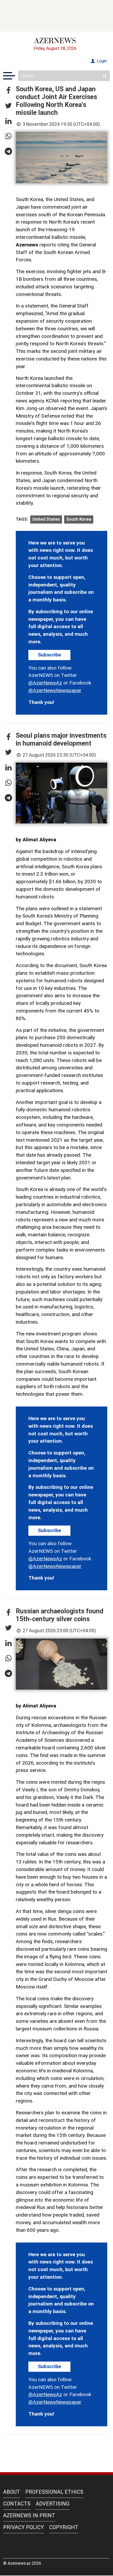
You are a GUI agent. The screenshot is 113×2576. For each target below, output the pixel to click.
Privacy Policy (24, 2527)
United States (46, 519)
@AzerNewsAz (45, 683)
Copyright (64, 2527)
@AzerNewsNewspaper (55, 690)
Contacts (17, 2504)
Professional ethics (54, 2492)
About (12, 2492)
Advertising (53, 2504)
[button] (8, 91)
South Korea (79, 519)
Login (101, 61)
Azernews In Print (29, 2515)
